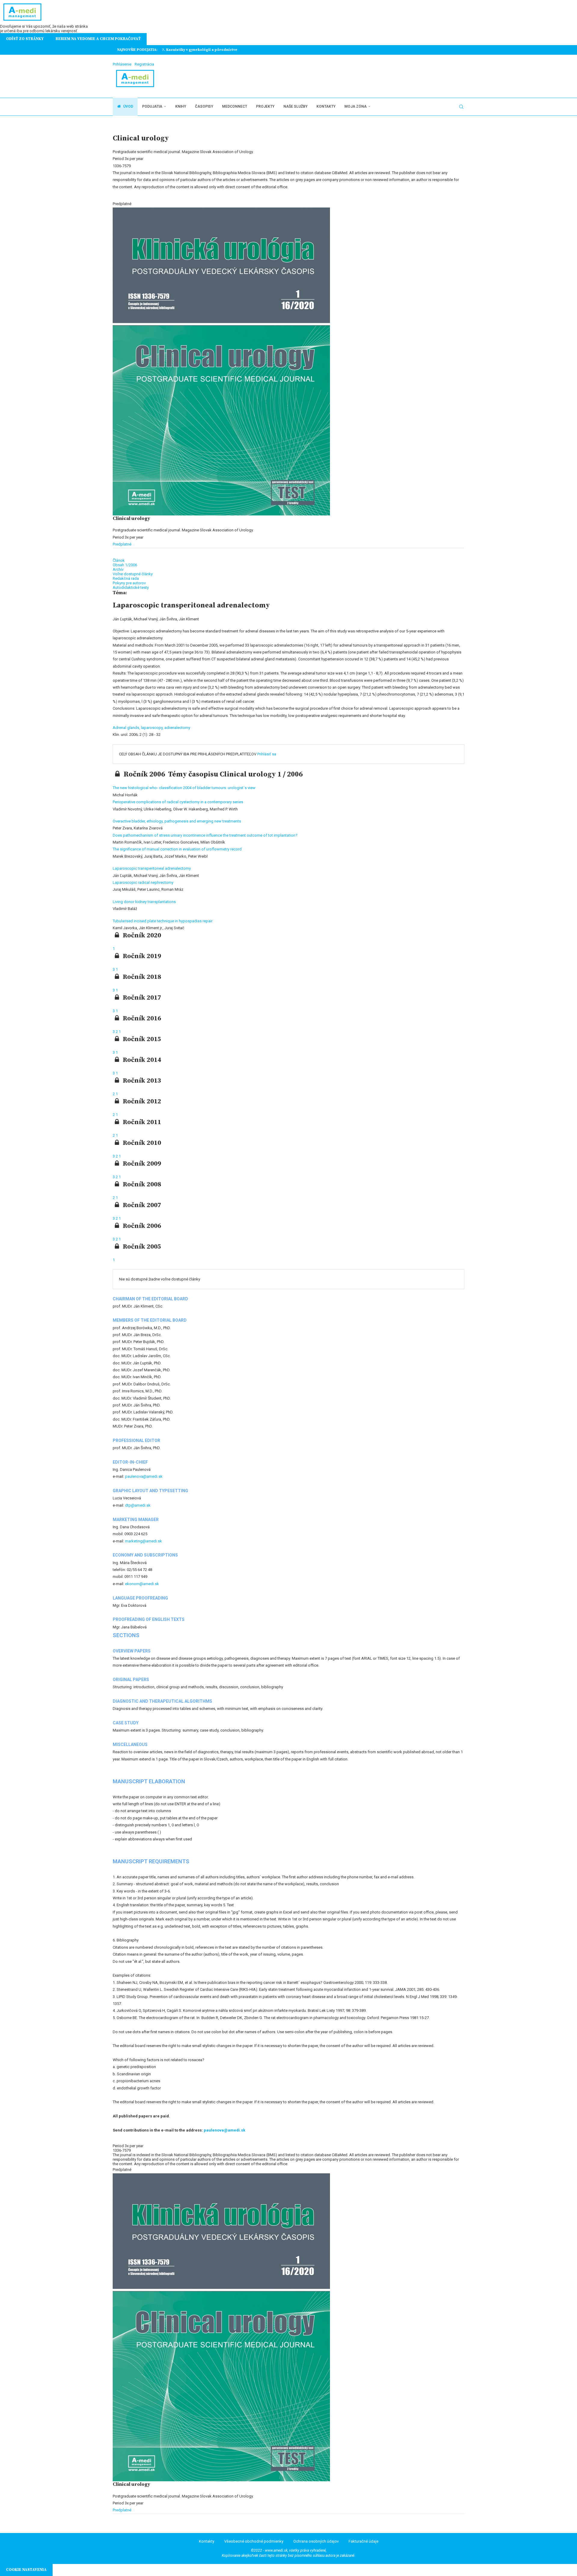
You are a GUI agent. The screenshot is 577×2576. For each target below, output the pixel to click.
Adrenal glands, (127, 728)
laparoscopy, (153, 728)
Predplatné (122, 544)
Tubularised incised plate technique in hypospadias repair (163, 921)
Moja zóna (356, 106)
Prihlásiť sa (267, 754)
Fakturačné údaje (363, 2541)
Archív (118, 569)
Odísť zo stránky (25, 39)
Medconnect (235, 106)
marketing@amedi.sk (143, 1541)
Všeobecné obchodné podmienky (254, 2541)
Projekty (265, 106)
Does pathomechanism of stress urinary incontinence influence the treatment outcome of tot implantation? (205, 835)
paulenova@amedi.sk (144, 1476)
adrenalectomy (177, 728)
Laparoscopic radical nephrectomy (143, 882)
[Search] (461, 107)
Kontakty (326, 106)
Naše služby (295, 106)
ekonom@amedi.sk (142, 1584)
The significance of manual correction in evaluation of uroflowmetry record (177, 849)
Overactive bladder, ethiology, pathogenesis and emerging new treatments (177, 821)
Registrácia (144, 64)
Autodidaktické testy (131, 587)
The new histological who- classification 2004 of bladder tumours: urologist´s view (184, 788)
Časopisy (204, 106)
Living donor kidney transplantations (144, 902)
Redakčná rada (126, 578)
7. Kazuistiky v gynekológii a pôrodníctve (200, 50)
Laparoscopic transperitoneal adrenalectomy (152, 868)
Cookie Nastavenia (26, 2570)
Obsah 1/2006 (125, 565)
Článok (119, 560)
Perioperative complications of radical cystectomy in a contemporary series (178, 802)
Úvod (128, 106)
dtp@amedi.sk (138, 1505)
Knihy (181, 106)
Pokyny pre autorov (129, 583)
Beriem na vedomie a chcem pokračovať (98, 39)
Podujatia (152, 106)
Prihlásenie (122, 64)
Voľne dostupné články (133, 574)
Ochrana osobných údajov (316, 2541)
